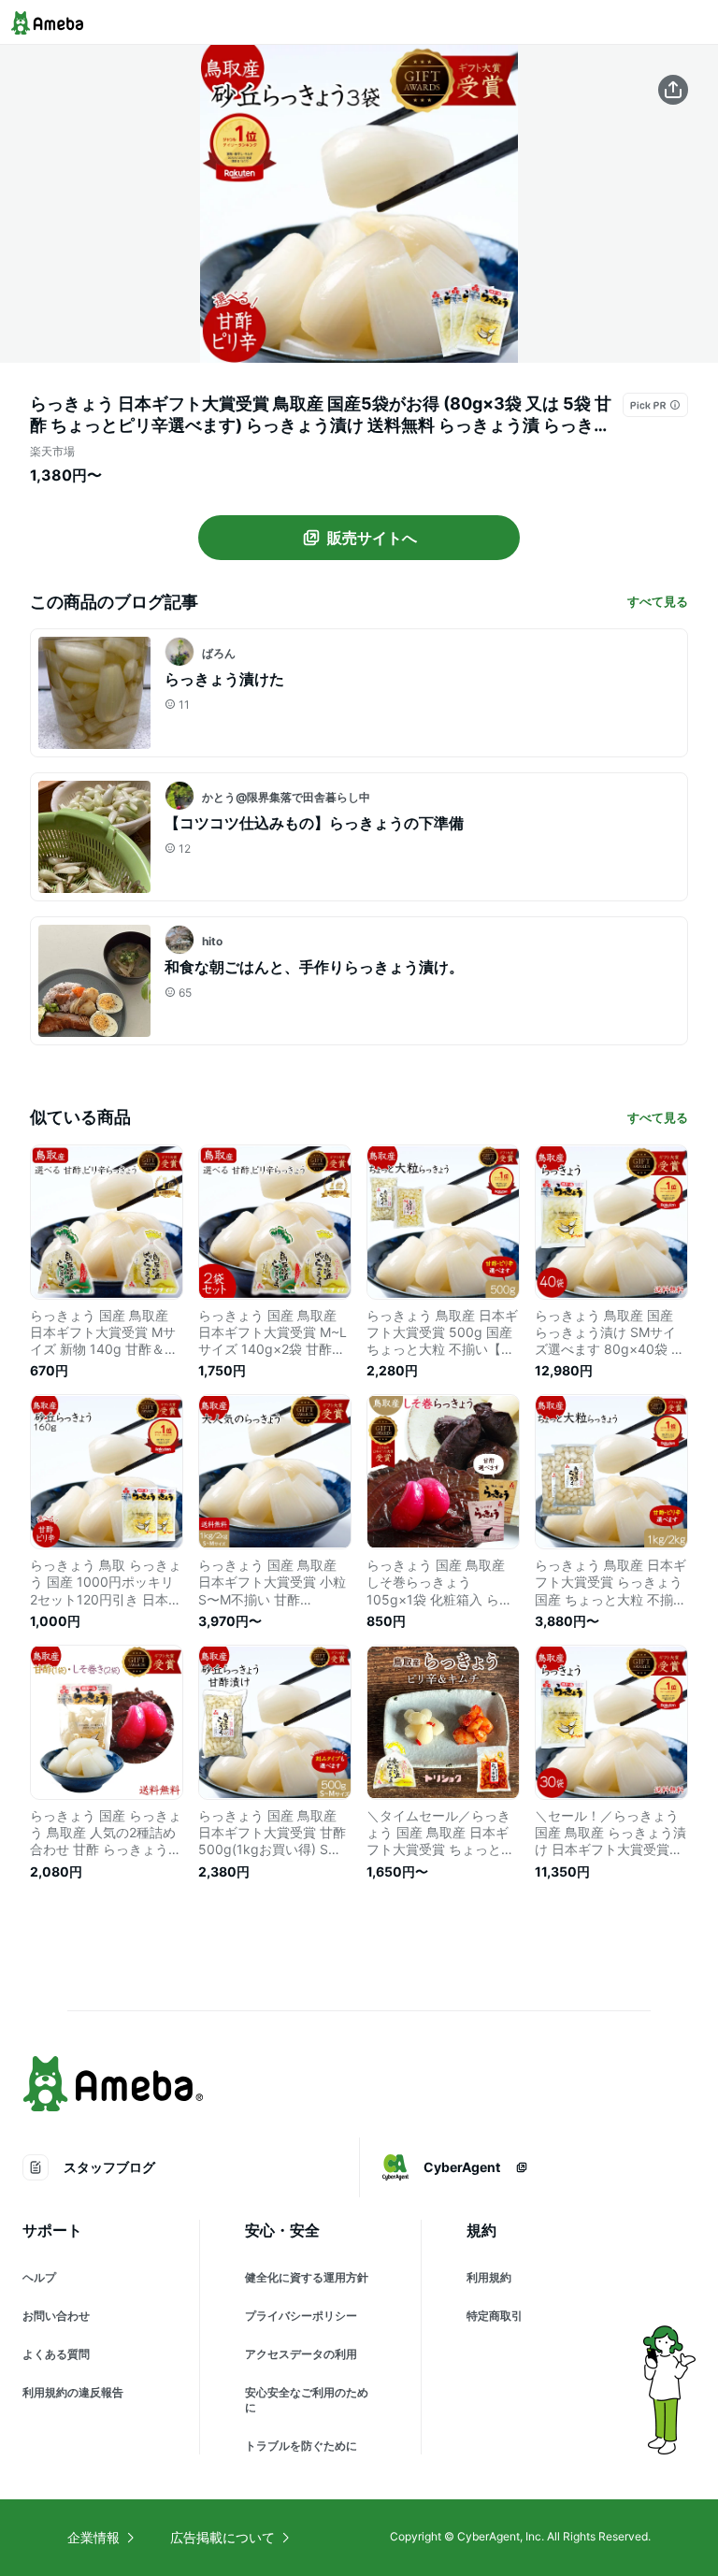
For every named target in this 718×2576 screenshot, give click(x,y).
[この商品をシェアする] (673, 90)
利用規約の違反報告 (73, 2392)
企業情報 (93, 2537)
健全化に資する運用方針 (307, 2277)
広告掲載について (223, 2537)
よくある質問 (56, 2354)
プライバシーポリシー (301, 2316)
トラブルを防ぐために (301, 2446)
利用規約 (489, 2277)
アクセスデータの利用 (301, 2354)
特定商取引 (495, 2316)
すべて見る (658, 601)
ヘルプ (39, 2277)
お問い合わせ (56, 2316)
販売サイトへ (372, 538)
